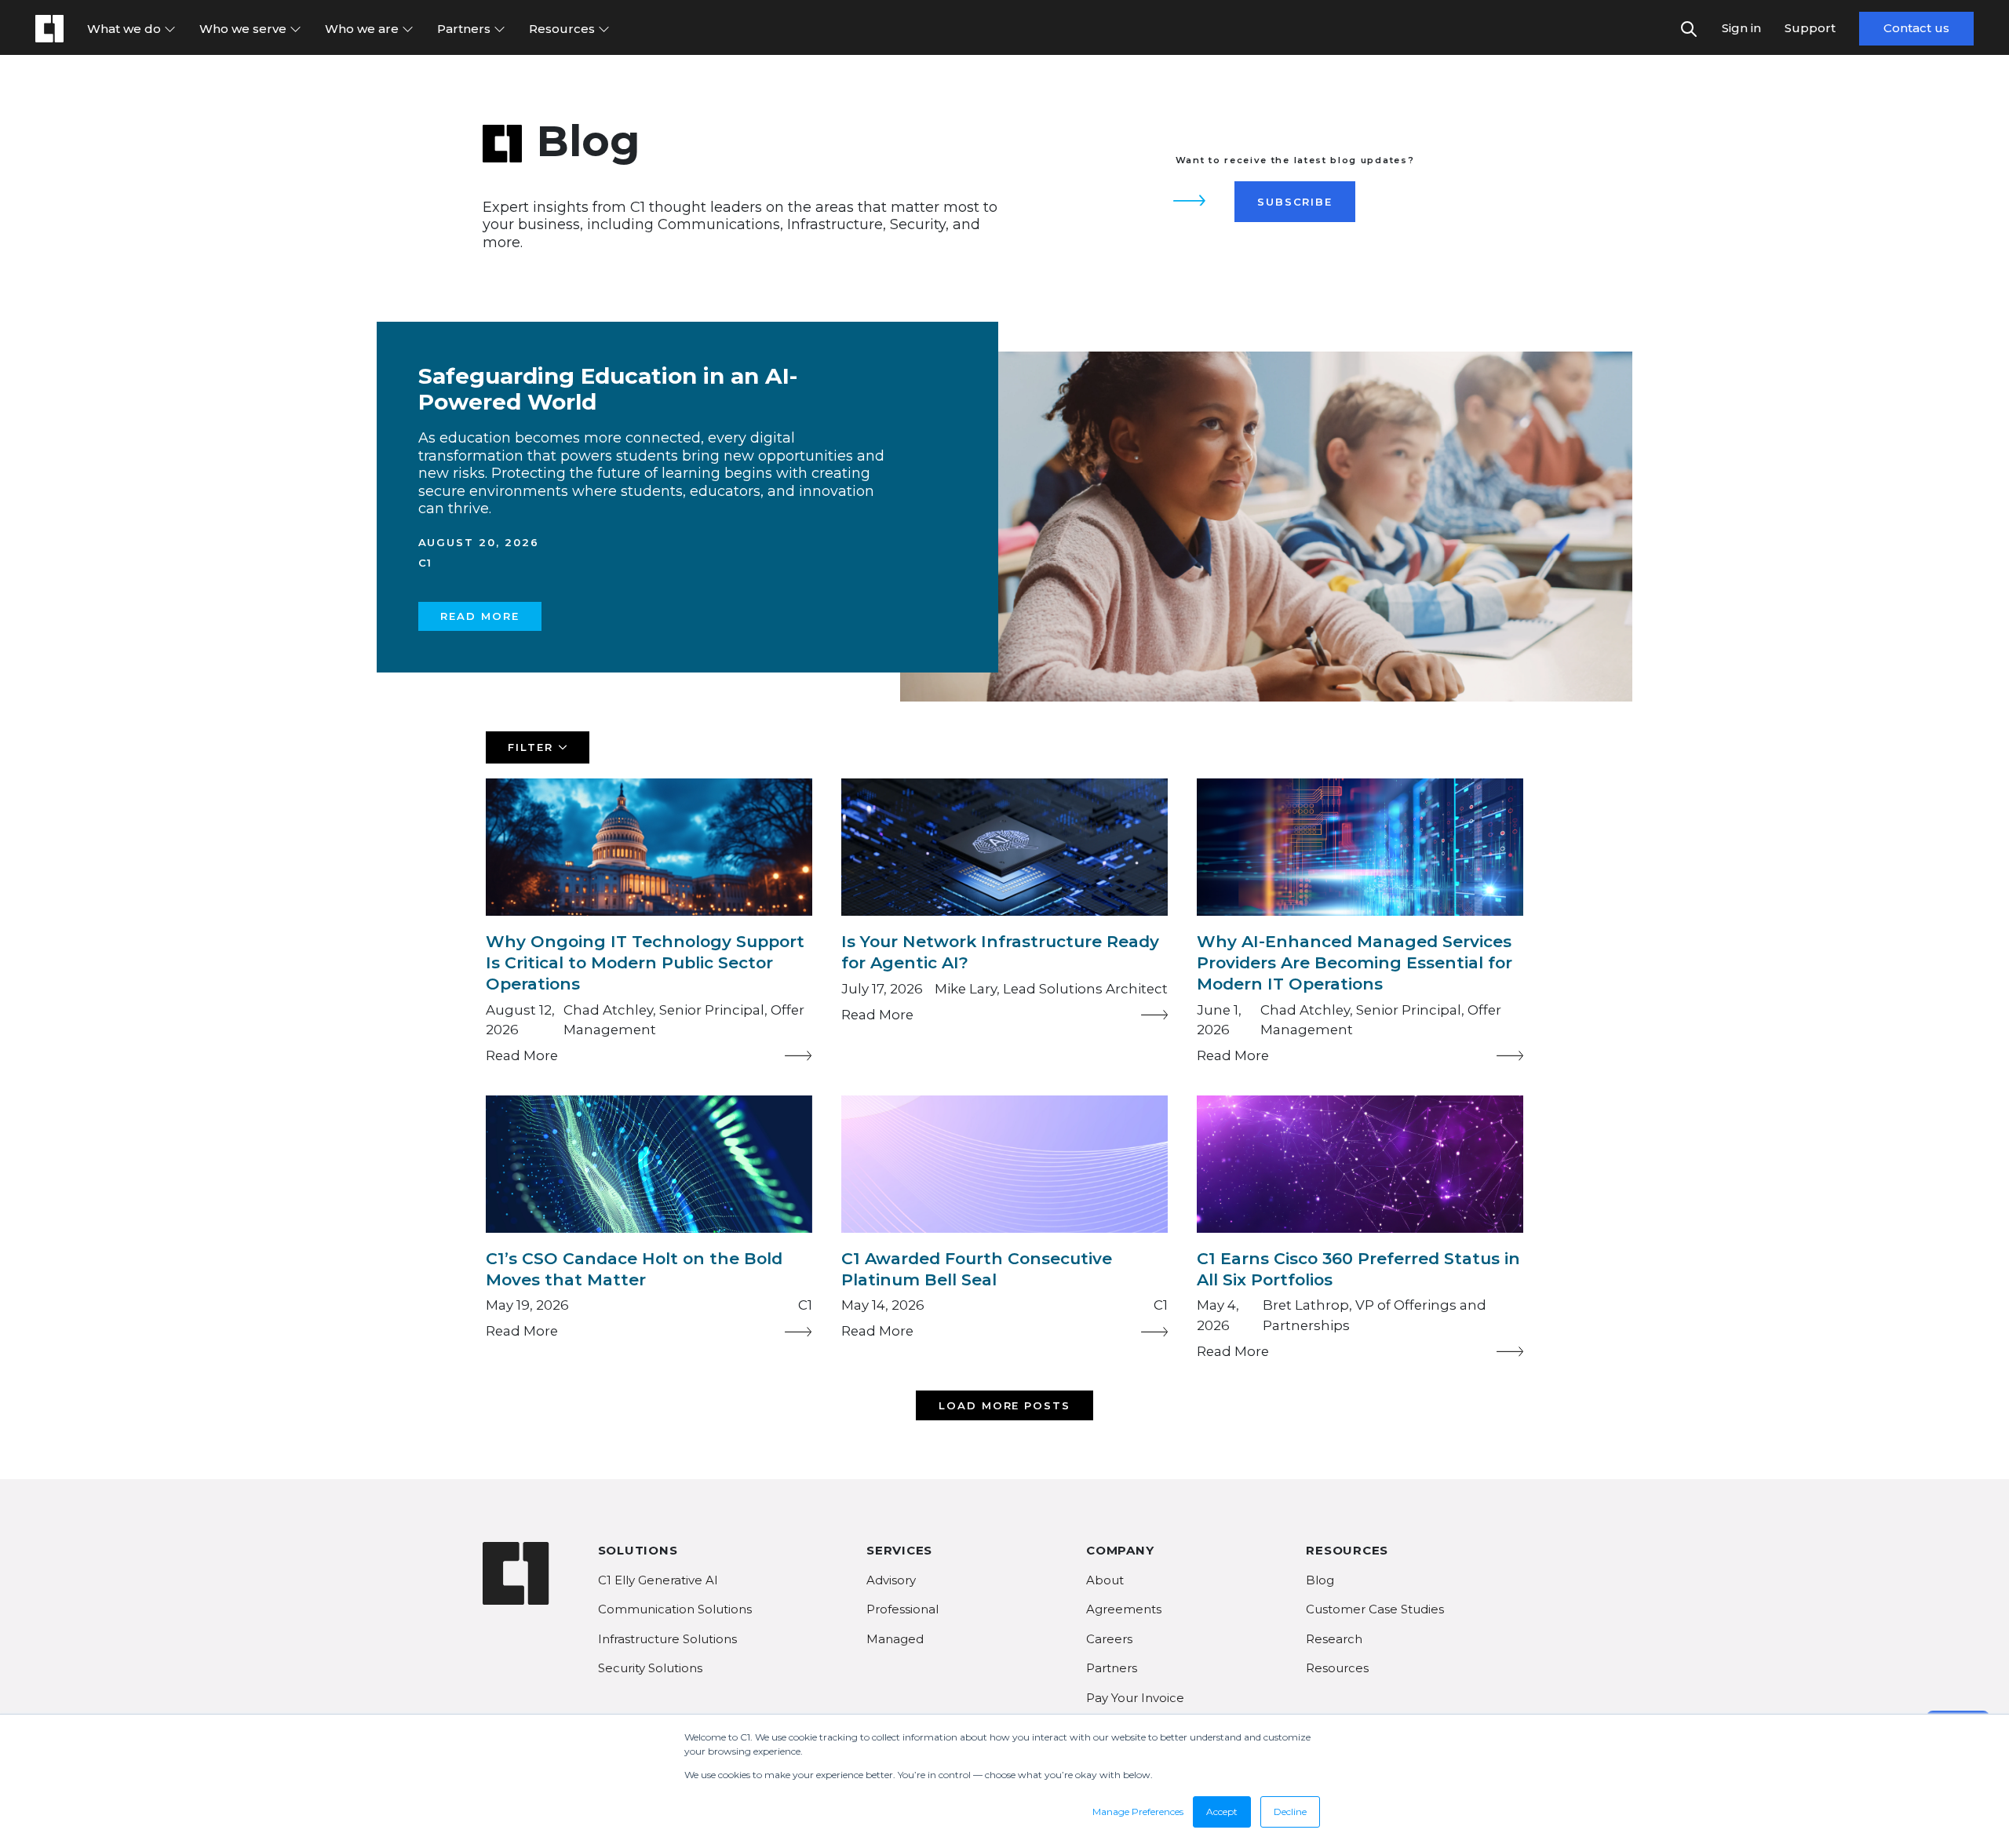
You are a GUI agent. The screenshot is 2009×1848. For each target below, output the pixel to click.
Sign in (1741, 28)
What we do (126, 29)
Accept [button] (1222, 1812)
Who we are (363, 29)
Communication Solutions (675, 1609)
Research (1334, 1639)
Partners (465, 29)
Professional (902, 1609)
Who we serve (244, 29)
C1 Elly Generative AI (658, 1580)
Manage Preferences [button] (1138, 1812)
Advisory (891, 1580)
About (1105, 1580)
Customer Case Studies (1375, 1609)
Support (1810, 28)
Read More (480, 616)
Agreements (1124, 1609)
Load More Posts (1005, 1405)
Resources (563, 29)
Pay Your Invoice (1135, 1698)
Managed (895, 1639)
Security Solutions (650, 1668)
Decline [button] (1290, 1812)
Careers (1109, 1639)
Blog (1320, 1580)
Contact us (1916, 28)
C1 (426, 563)
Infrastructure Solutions (667, 1639)
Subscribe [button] (1295, 202)
